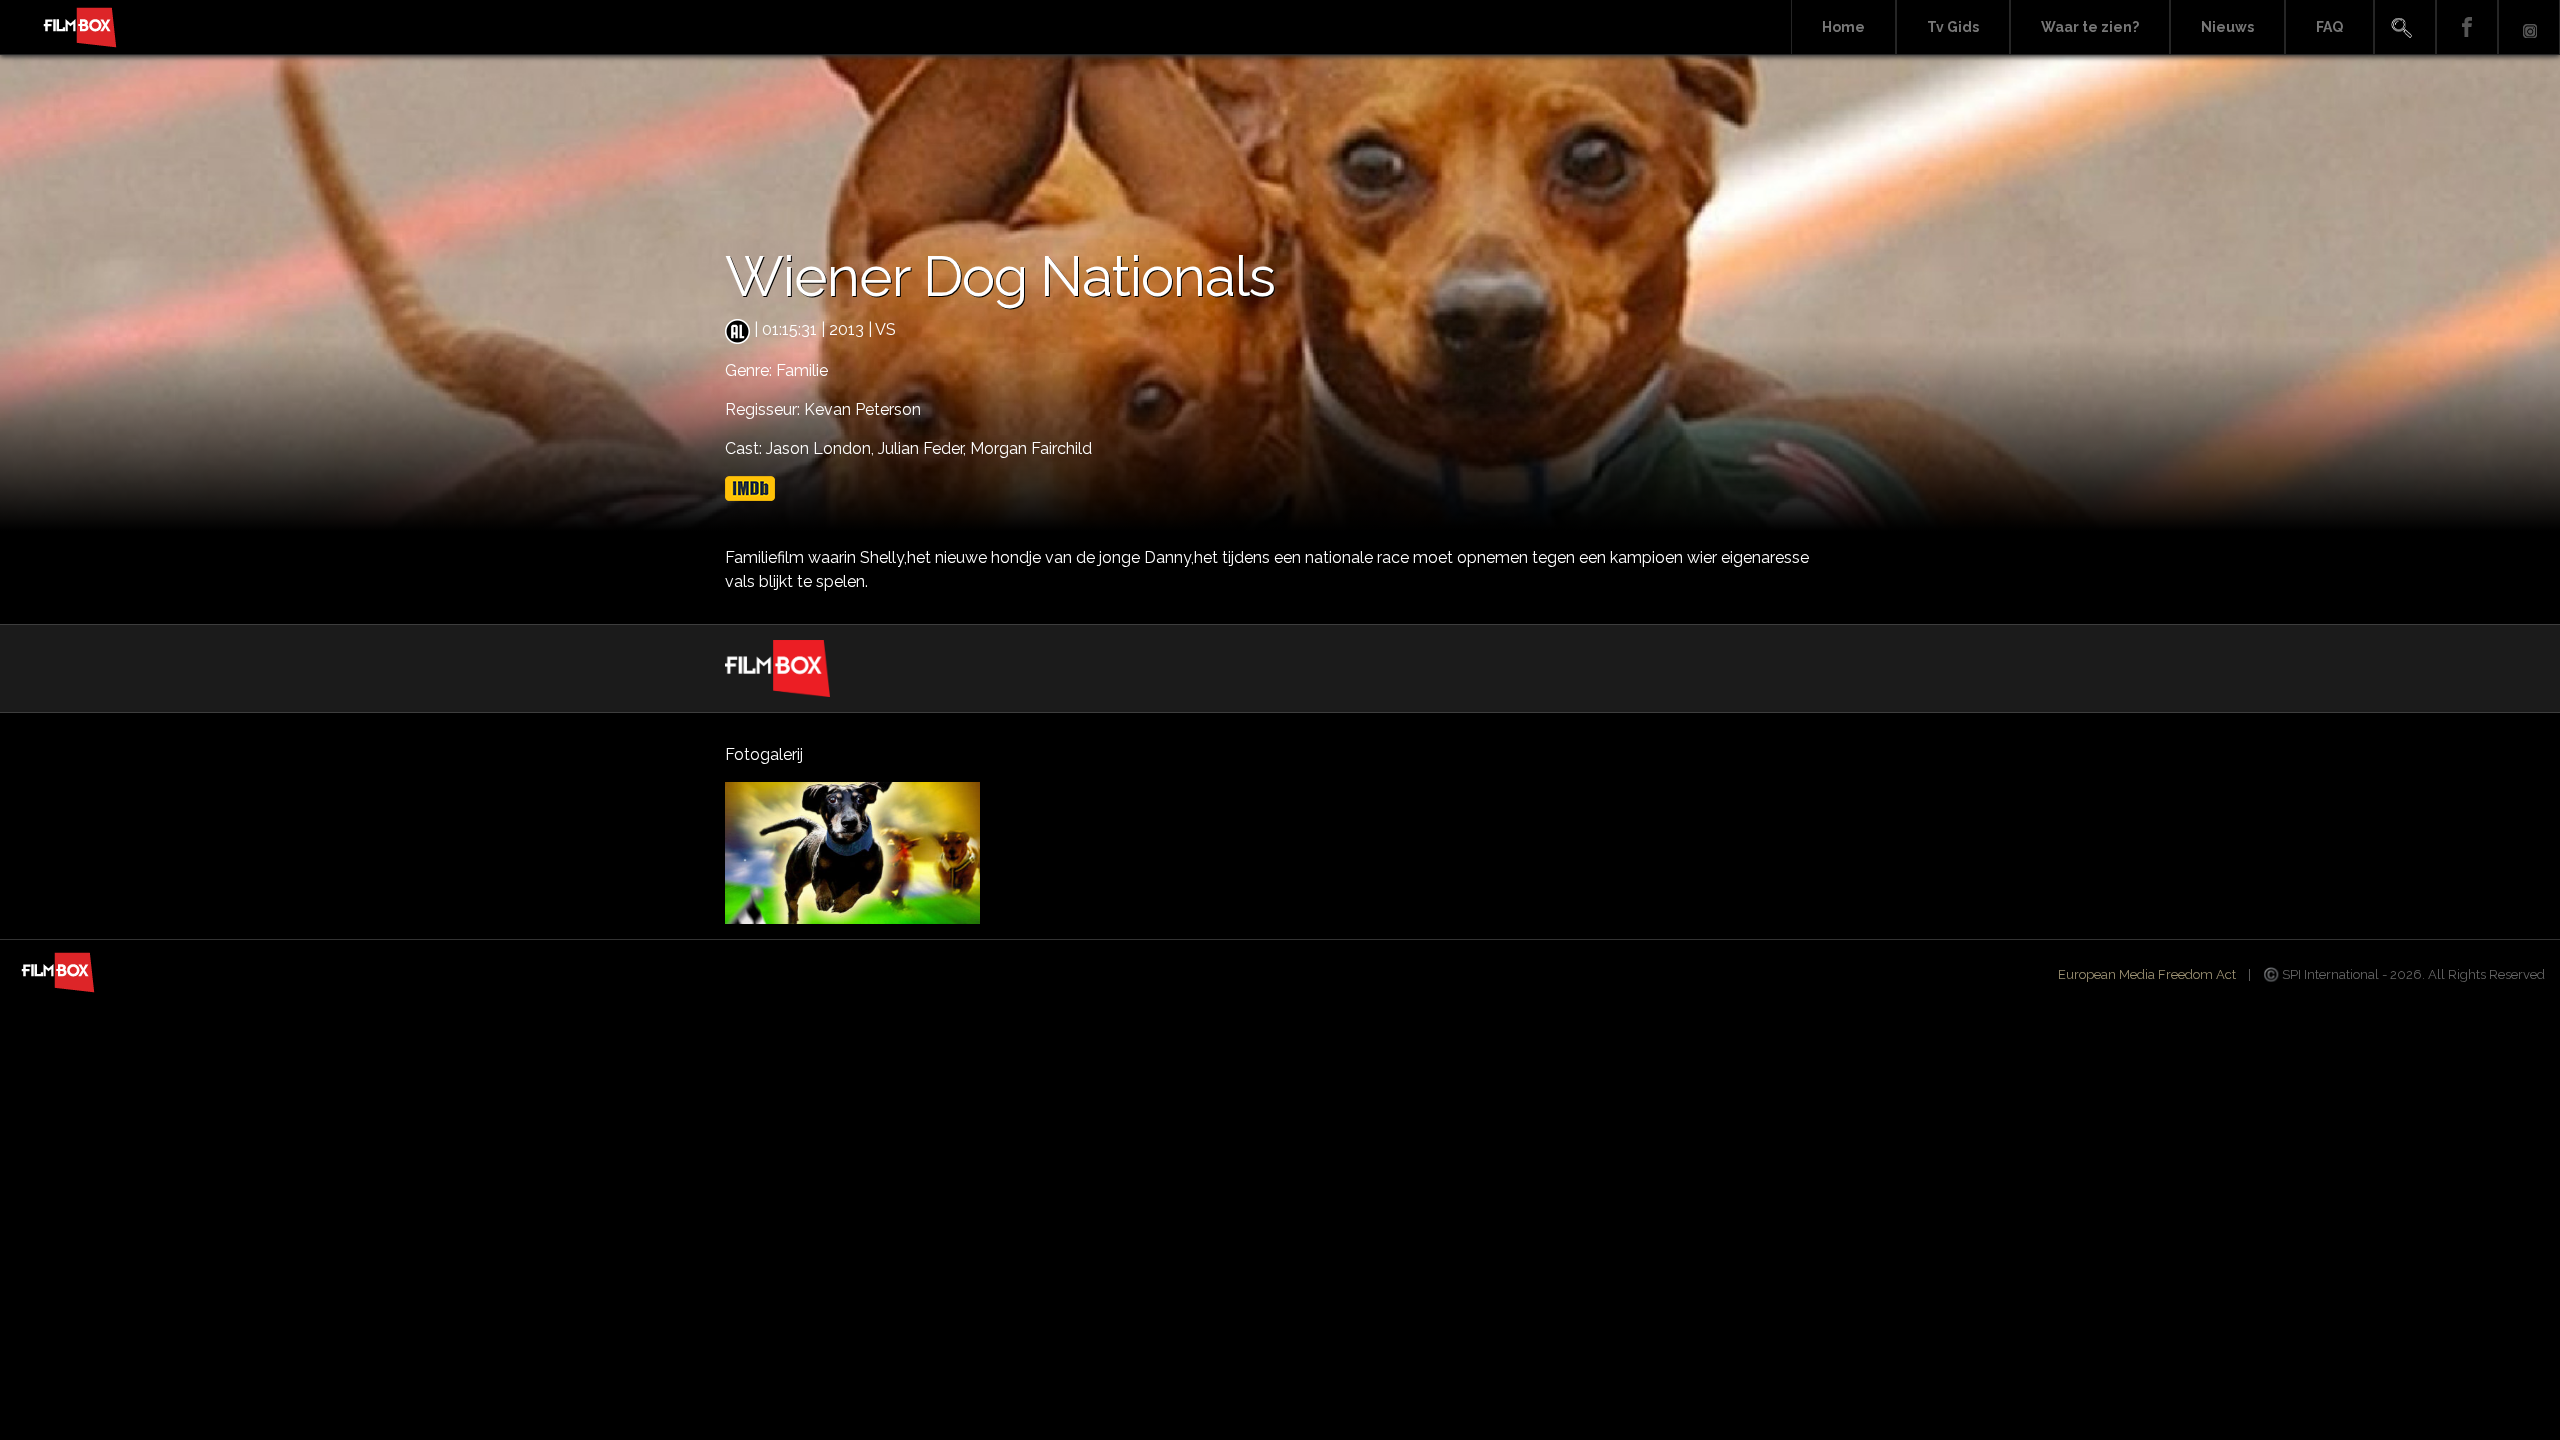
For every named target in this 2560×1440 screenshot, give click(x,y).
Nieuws (2227, 27)
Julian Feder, (924, 448)
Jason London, (822, 448)
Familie (802, 370)
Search (2405, 27)
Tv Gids (1953, 27)
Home (1843, 27)
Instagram (2529, 27)
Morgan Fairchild (1031, 448)
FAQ (2329, 27)
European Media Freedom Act (2147, 974)
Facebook (2467, 27)
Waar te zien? (2090, 27)
